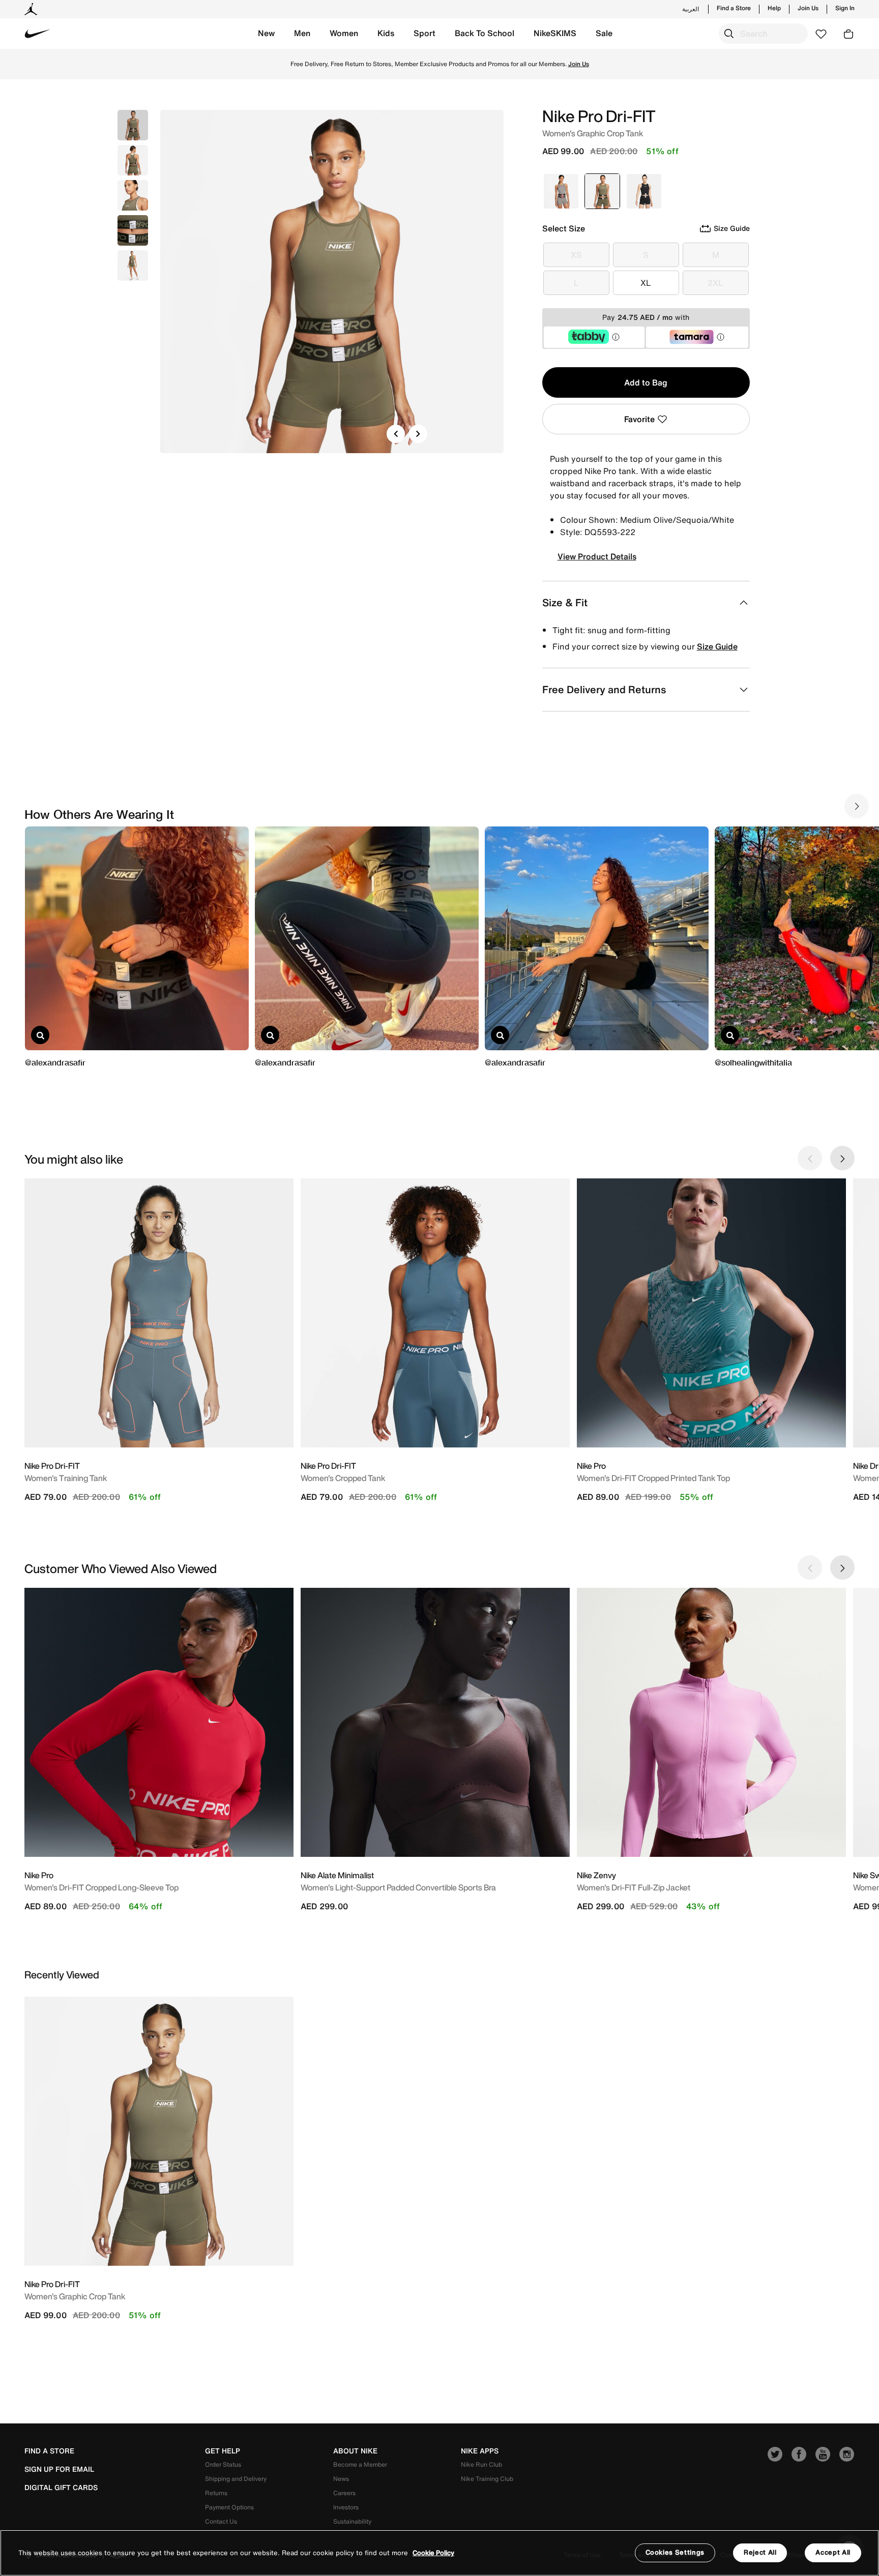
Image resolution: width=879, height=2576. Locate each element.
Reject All (760, 2552)
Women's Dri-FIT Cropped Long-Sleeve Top (101, 1887)
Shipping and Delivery (236, 2479)
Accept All (833, 2552)
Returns (216, 2493)
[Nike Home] (38, 34)
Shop (526, 64)
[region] (439, 2553)
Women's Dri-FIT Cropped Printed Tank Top (653, 1478)
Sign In (845, 8)
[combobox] (763, 34)
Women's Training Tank (66, 1478)
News (341, 2479)
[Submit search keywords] (729, 34)
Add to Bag (646, 382)
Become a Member (360, 2464)
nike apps (480, 2451)
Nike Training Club (487, 2479)
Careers (344, 2493)
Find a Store (734, 8)
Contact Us (221, 2521)
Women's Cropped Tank (343, 1478)
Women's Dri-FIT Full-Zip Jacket (634, 1887)
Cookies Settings (675, 2552)
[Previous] (396, 434)
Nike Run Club (481, 2464)
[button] (266, 34)
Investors (346, 2507)
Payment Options (229, 2507)
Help (774, 8)
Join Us (808, 8)
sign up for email (59, 2469)
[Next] (418, 434)
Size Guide (717, 646)
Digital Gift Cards (61, 2488)
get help (223, 2451)
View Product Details (597, 556)
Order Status (223, 2464)
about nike (355, 2451)
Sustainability (352, 2521)
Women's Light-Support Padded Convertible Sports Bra (398, 1887)
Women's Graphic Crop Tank (75, 2296)
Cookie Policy (433, 2553)
